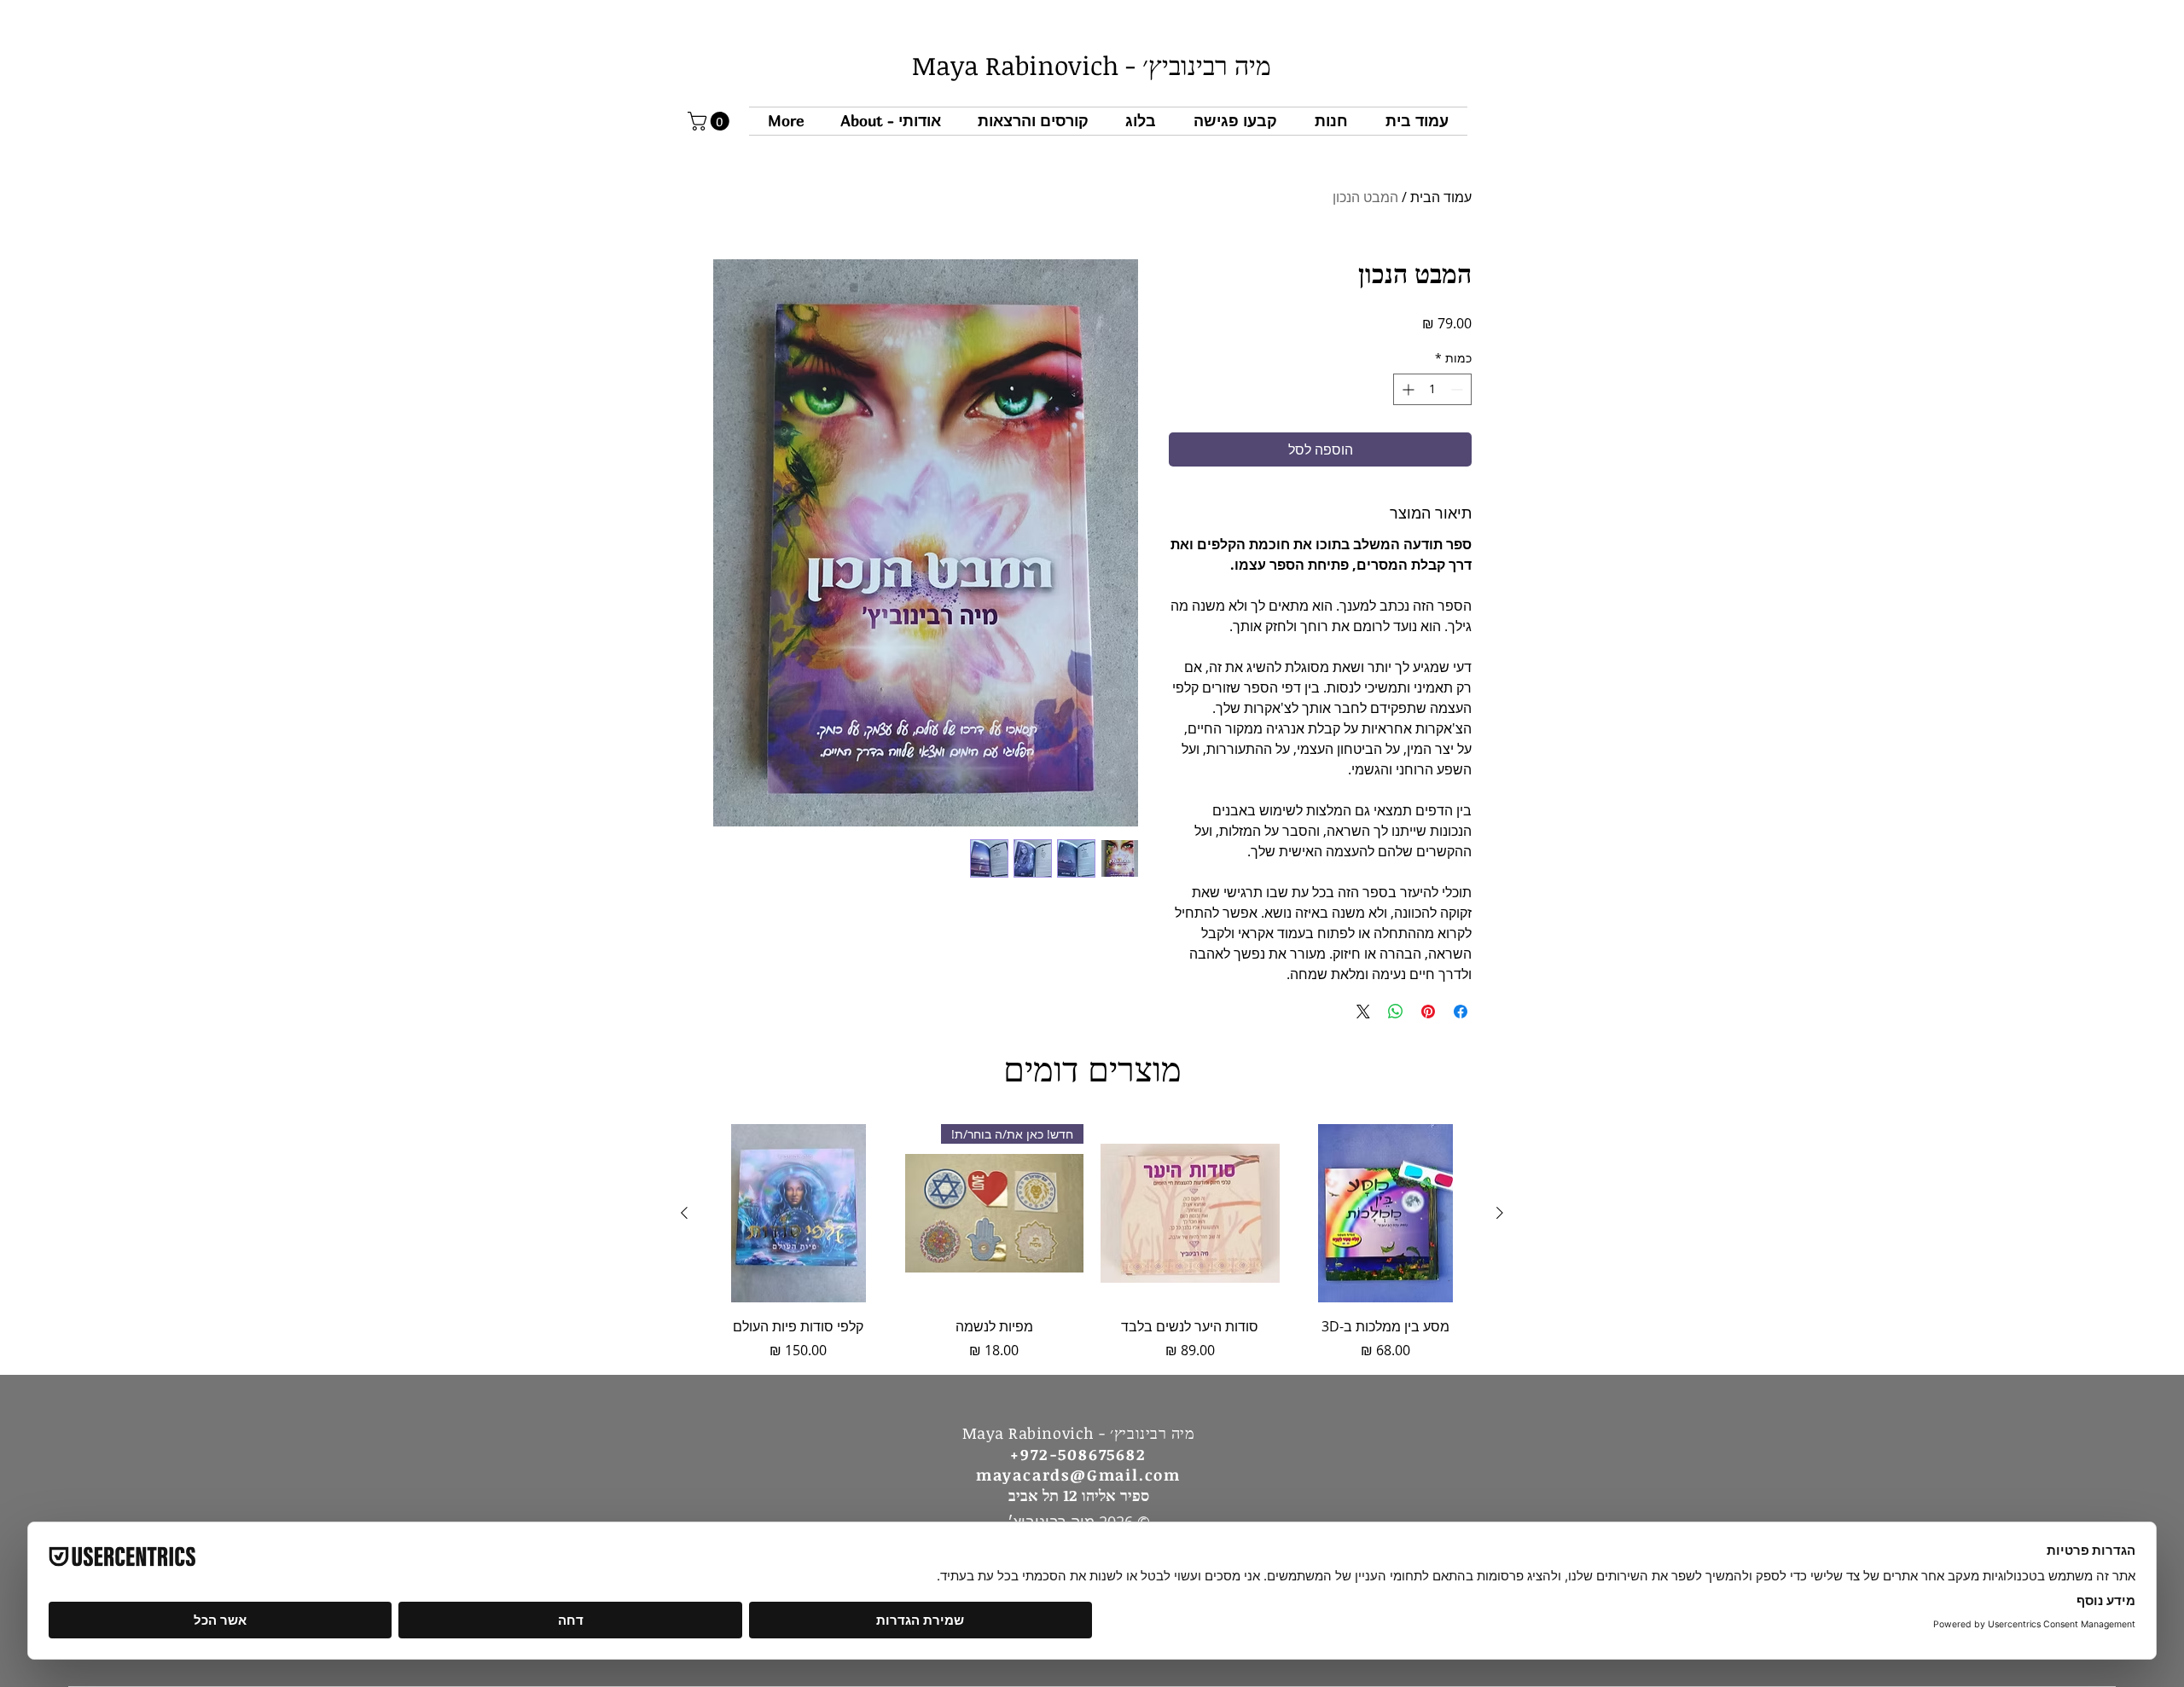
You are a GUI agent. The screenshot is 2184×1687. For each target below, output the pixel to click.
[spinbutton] (1432, 389)
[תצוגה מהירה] (1386, 1214)
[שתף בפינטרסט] (1428, 1012)
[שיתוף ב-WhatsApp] (1396, 1012)
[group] (1092, 1243)
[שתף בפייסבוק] (1461, 1012)
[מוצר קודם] (1500, 1213)
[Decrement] (1458, 389)
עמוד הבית (1441, 197)
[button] (1033, 121)
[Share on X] (1363, 1012)
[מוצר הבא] (684, 1213)
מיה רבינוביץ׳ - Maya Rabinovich (1092, 65)
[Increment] (1406, 389)
